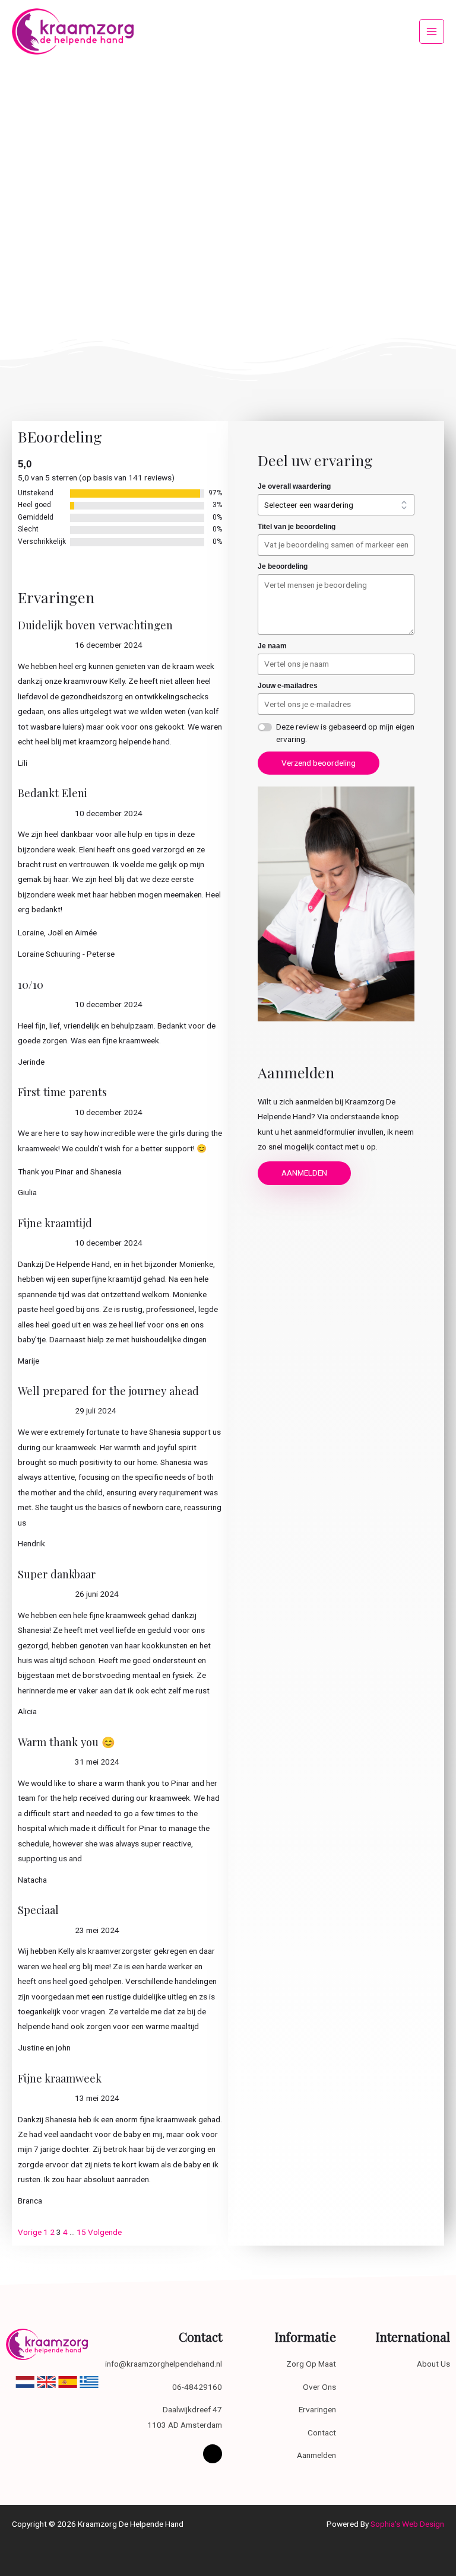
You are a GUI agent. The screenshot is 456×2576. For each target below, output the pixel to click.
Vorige (30, 2232)
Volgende (105, 2232)
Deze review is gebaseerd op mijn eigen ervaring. (345, 733)
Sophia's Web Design (407, 2524)
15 (81, 2232)
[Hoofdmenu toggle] (432, 32)
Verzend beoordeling (319, 763)
